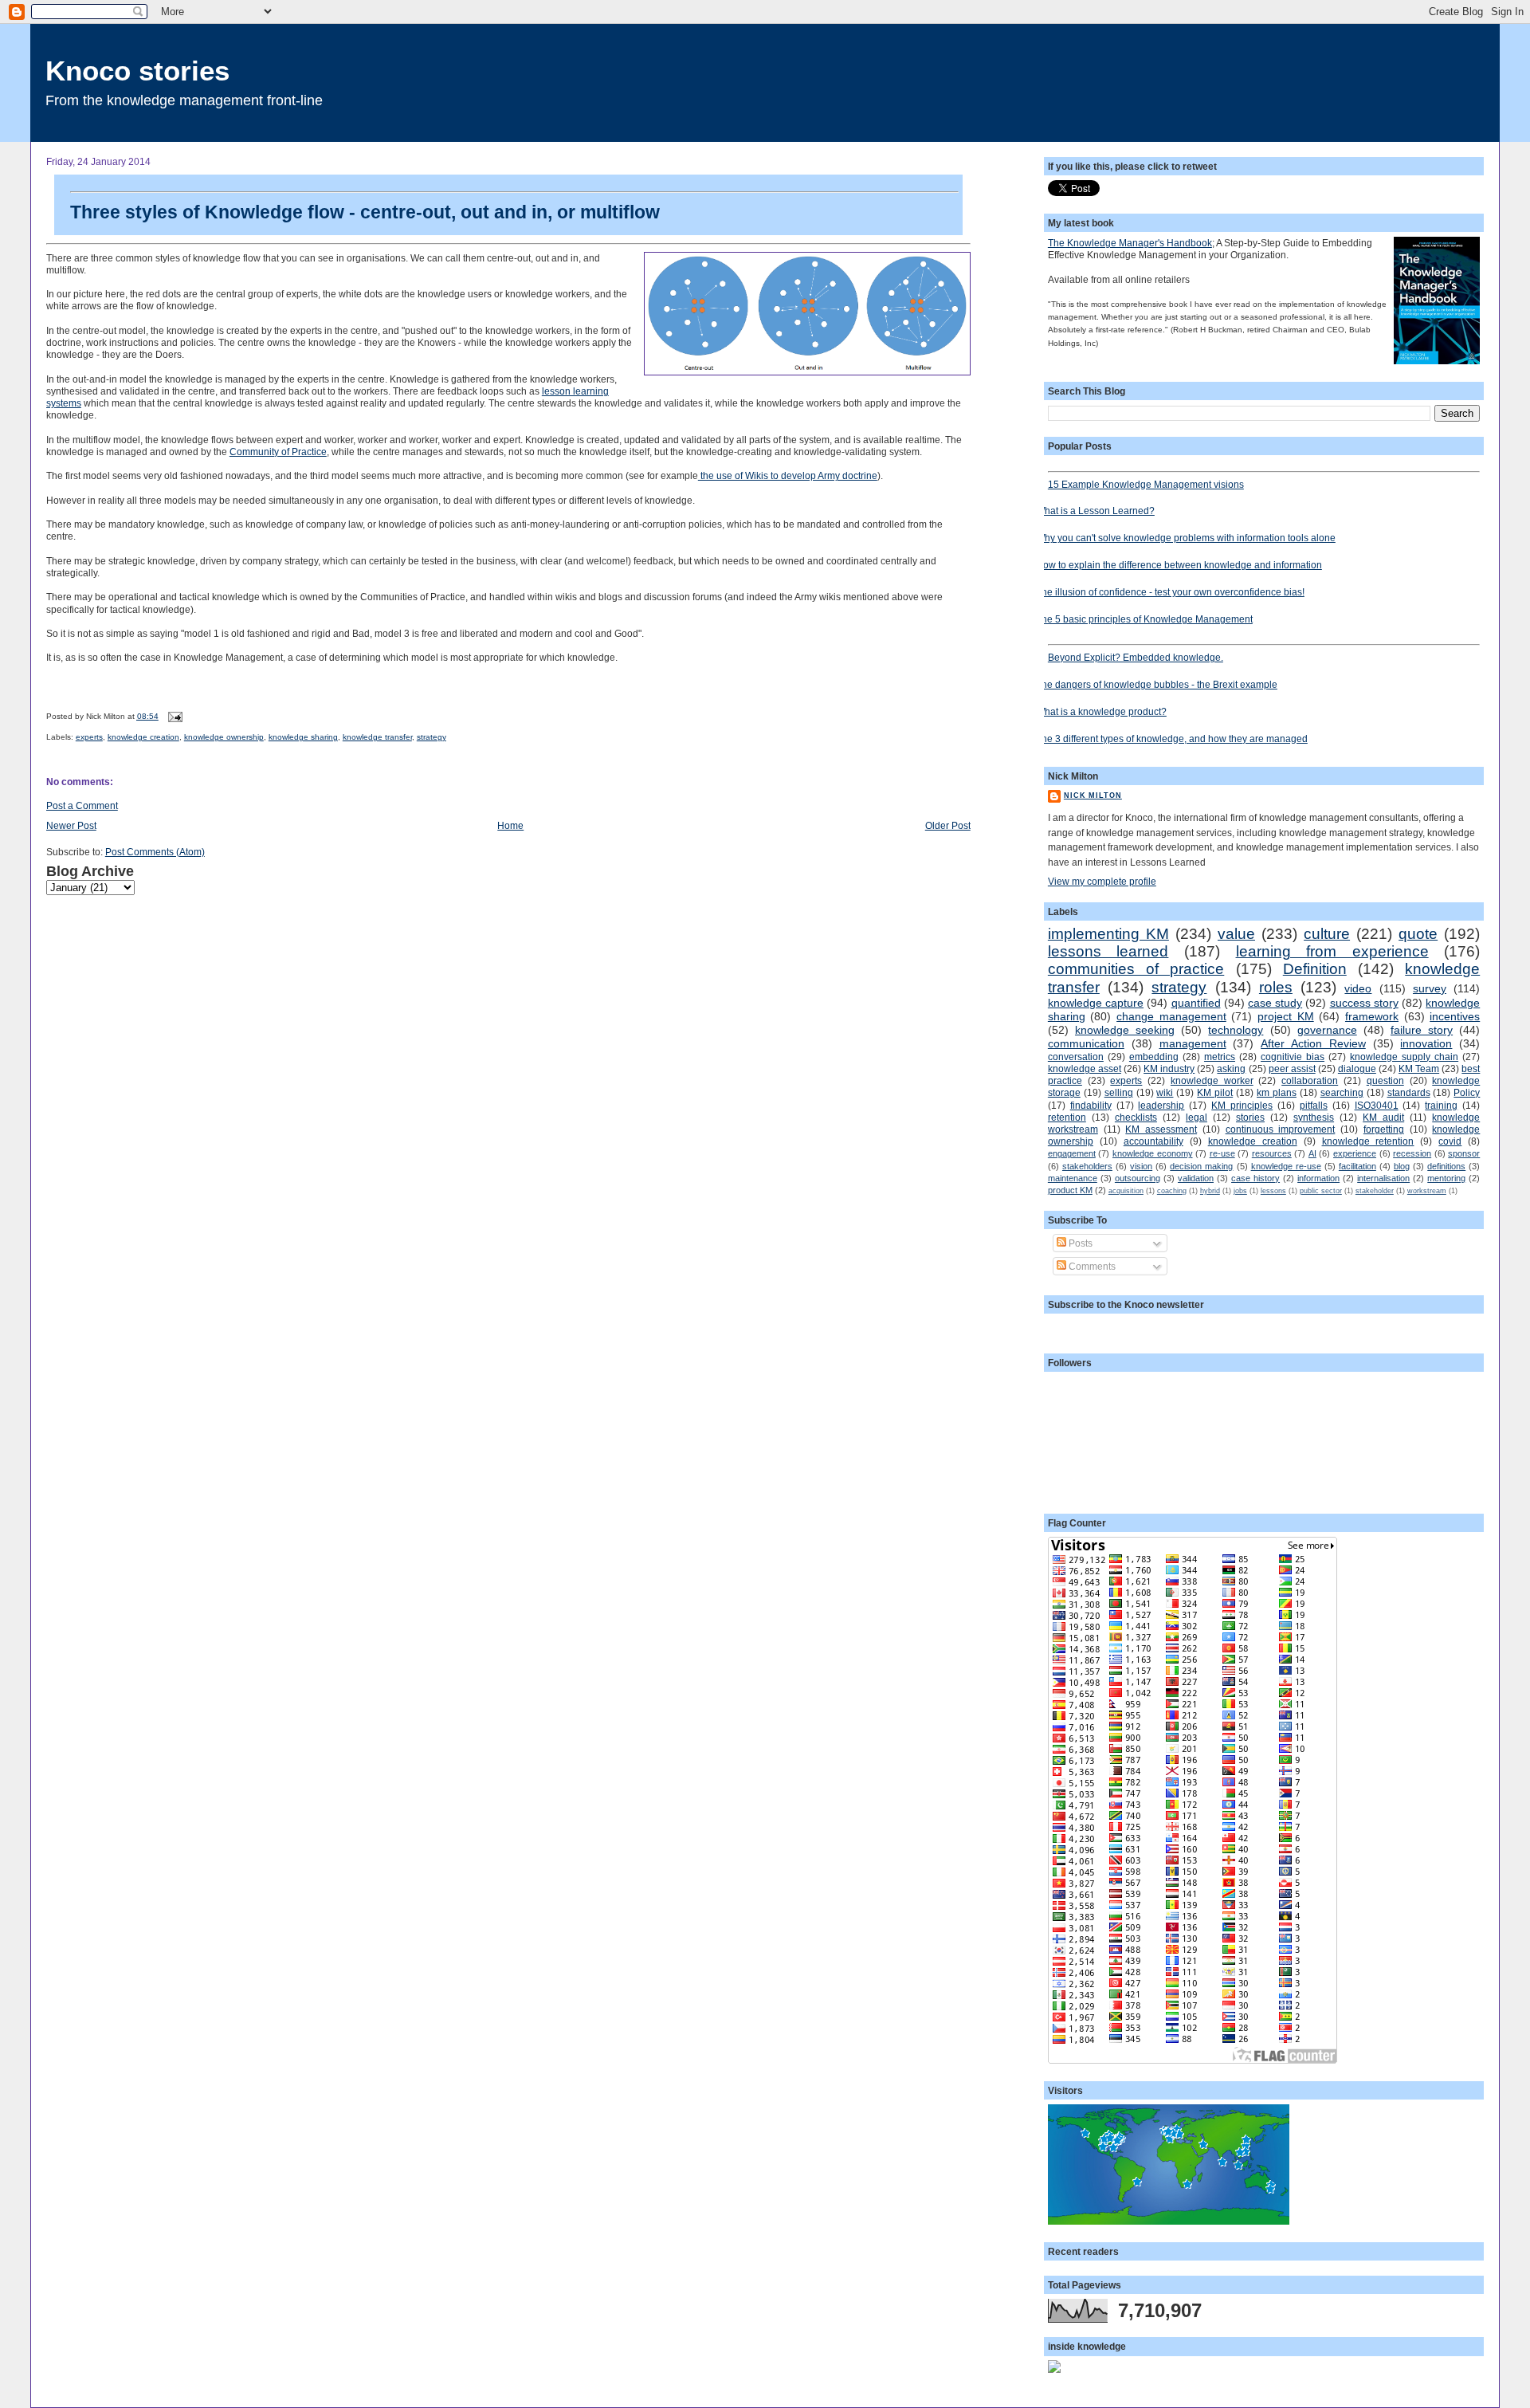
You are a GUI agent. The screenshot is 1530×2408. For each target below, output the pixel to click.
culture (1327, 934)
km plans (1277, 1092)
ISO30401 (1377, 1105)
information (1318, 1178)
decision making (1201, 1166)
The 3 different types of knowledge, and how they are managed (1172, 739)
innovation (1426, 1043)
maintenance (1073, 1178)
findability (1091, 1105)
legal (1197, 1117)
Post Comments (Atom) (155, 852)
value (1236, 934)
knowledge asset (1085, 1068)
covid (1450, 1141)
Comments (1091, 1266)
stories (1250, 1117)
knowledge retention (1368, 1141)
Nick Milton (1093, 795)
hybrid (1210, 1191)
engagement (1072, 1153)
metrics (1220, 1057)
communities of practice (1136, 969)
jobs (1240, 1191)
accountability (1153, 1141)
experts (89, 737)
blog (1402, 1166)
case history (1255, 1178)
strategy (432, 737)
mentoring (1446, 1178)
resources (1272, 1153)
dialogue (1357, 1068)
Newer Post (71, 825)
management (1193, 1043)
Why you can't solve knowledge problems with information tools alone (1186, 538)
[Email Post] (173, 716)
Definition (1315, 969)
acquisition (1126, 1191)
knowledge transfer (377, 737)
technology (1236, 1030)
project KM (1286, 1016)
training (1441, 1105)
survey (1430, 988)
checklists (1136, 1117)
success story (1364, 1003)
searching (1342, 1092)
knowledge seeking (1125, 1030)
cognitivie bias (1293, 1057)
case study (1275, 1003)
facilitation (1357, 1166)
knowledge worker (1212, 1080)
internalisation (1383, 1178)
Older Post (948, 825)
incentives (1455, 1016)
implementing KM (1108, 934)
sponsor (1464, 1153)
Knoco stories (137, 71)
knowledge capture (1096, 1003)
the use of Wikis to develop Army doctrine (788, 475)
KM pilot (1215, 1092)
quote (1418, 934)
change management (1171, 1016)
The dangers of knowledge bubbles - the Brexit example (1157, 684)
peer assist (1292, 1068)
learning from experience (1332, 951)
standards (1409, 1092)
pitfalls (1314, 1105)
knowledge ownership (224, 737)
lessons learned (1108, 951)
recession (1412, 1153)
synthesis (1314, 1117)
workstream (1427, 1191)
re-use (1222, 1153)
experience (1355, 1153)
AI (1312, 1153)
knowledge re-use (1286, 1166)
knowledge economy (1153, 1153)
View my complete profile (1102, 881)
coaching (1172, 1191)
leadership (1161, 1105)
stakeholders (1087, 1166)
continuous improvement (1281, 1129)
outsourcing (1138, 1178)
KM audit (1383, 1117)
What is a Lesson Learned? (1095, 511)
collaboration (1310, 1080)
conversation (1076, 1057)
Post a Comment (82, 805)
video (1358, 988)
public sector (1321, 1191)
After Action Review (1313, 1043)
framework (1372, 1016)
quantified (1196, 1003)
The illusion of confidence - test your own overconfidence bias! (1170, 592)
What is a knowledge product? (1101, 711)
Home (510, 825)
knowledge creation (143, 737)
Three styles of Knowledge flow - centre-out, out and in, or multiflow (365, 212)
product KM (1070, 1190)
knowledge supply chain (1404, 1057)
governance (1327, 1030)
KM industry (1169, 1068)
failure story (1422, 1030)
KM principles (1242, 1105)
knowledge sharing (303, 737)
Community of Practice (278, 452)
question (1385, 1080)
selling (1119, 1092)
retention (1067, 1117)
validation (1196, 1178)
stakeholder (1375, 1191)
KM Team (1419, 1068)
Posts (1079, 1243)
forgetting (1384, 1129)
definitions (1446, 1166)
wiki (1165, 1092)
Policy (1467, 1092)
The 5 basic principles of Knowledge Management (1144, 619)
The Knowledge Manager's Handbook (1130, 243)
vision (1141, 1166)
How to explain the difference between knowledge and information (1179, 565)
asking (1231, 1068)
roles (1276, 987)
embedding (1154, 1057)
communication (1086, 1043)
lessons (1273, 1191)
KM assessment (1161, 1129)
